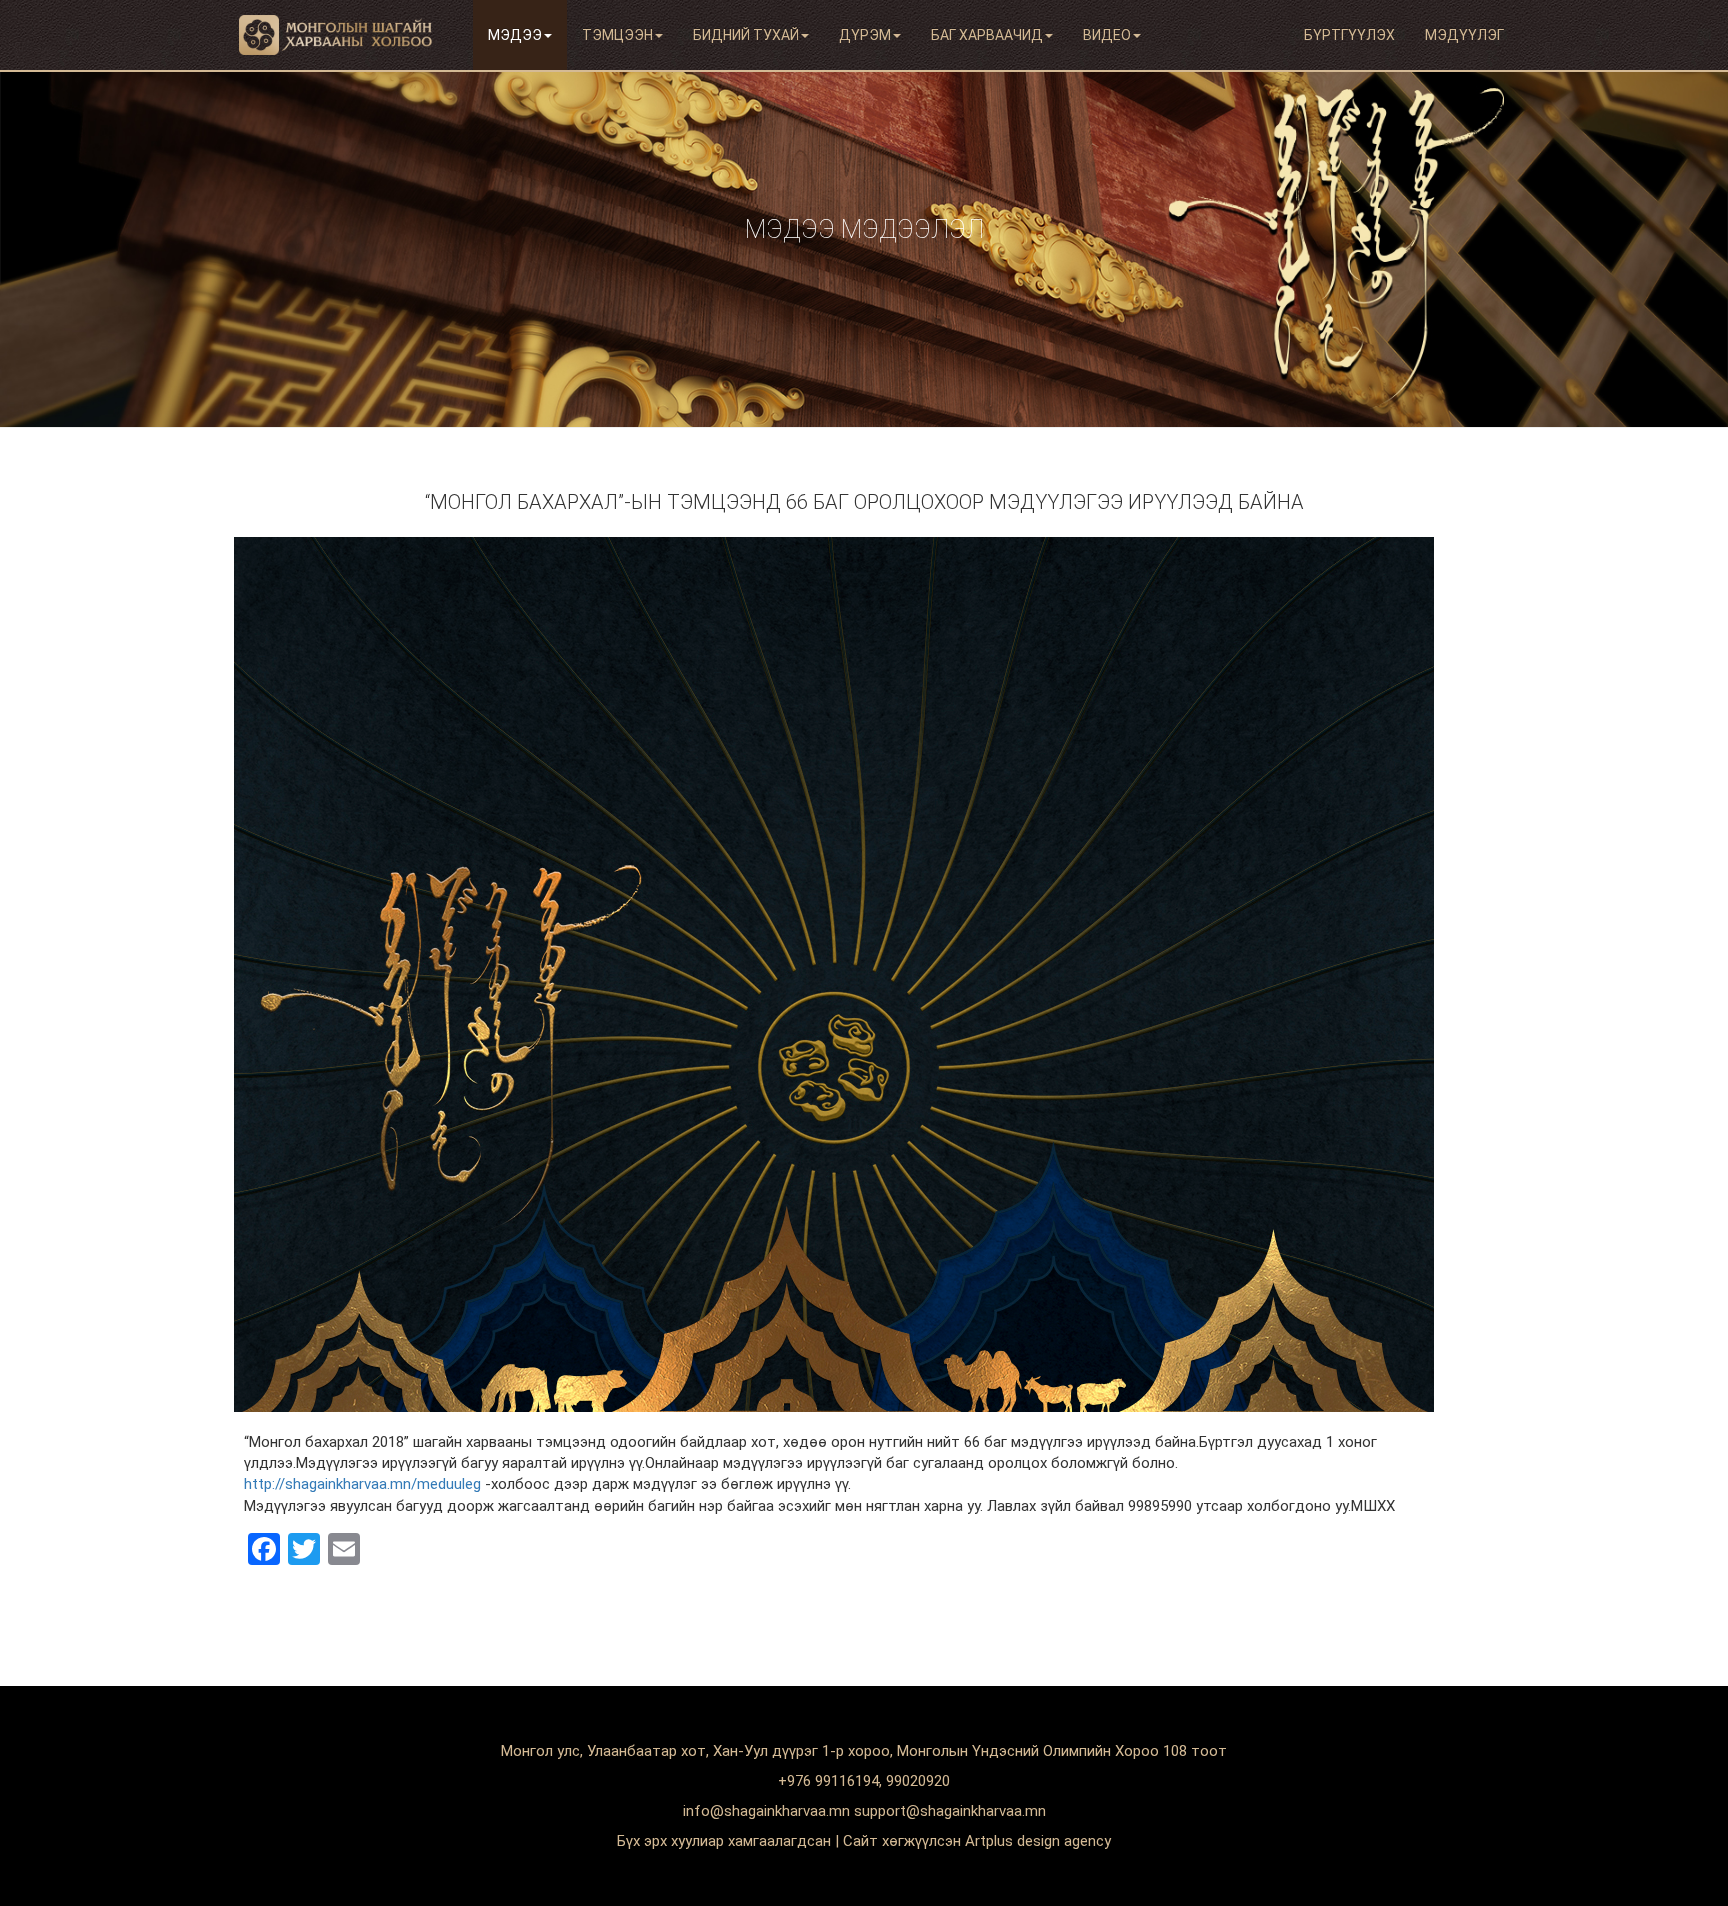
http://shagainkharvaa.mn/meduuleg (362, 1484)
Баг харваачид (987, 35)
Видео (1107, 35)
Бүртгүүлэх (1349, 35)
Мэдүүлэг (1464, 35)
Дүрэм (865, 35)
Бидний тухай (746, 35)
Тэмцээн (617, 35)
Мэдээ (515, 35)
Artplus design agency (1038, 1841)
